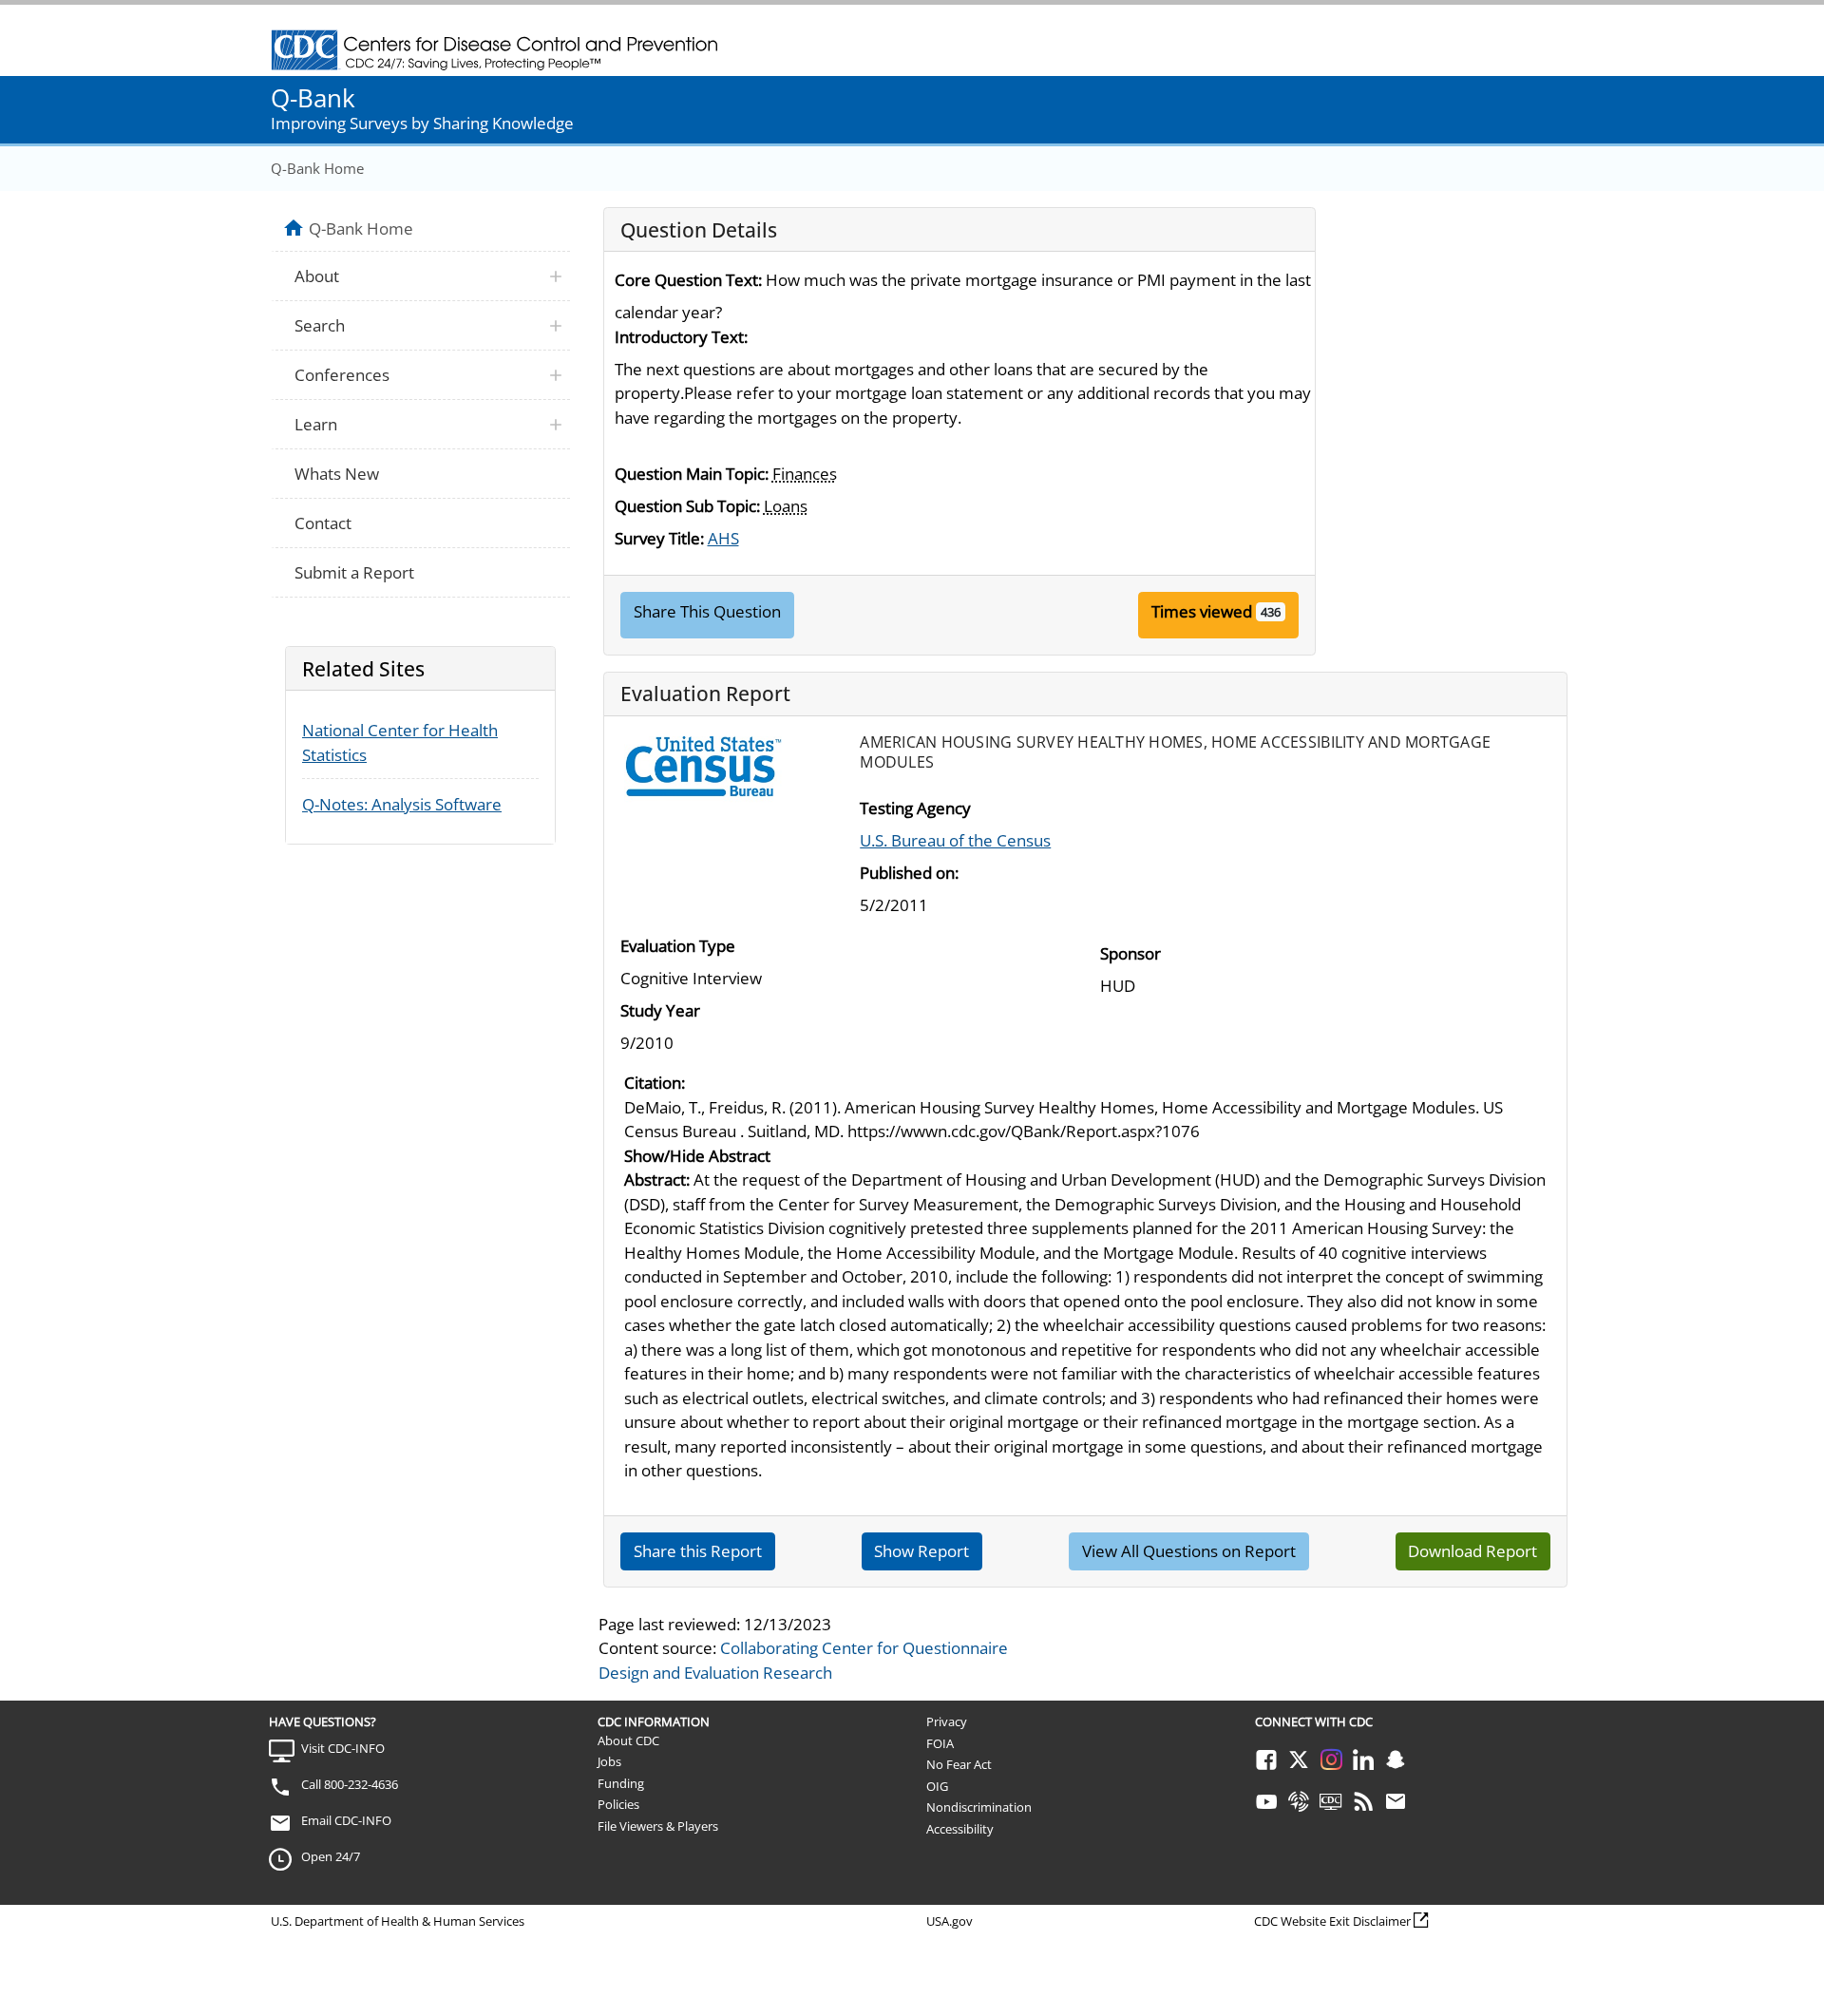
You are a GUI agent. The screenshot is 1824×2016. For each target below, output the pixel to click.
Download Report (1472, 1551)
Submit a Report (354, 572)
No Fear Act (959, 1764)
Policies (618, 1804)
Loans (786, 506)
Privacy (947, 1721)
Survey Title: (659, 538)
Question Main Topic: (692, 474)
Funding (621, 1783)
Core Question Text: (688, 280)
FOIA (940, 1743)
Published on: (909, 873)
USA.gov (950, 1921)
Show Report (921, 1551)
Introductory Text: (681, 337)
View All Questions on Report (1189, 1551)
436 (1271, 612)
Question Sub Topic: (687, 506)
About (317, 276)
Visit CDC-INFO (343, 1748)
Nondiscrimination (979, 1807)
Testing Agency (915, 808)
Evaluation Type (678, 946)
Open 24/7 (331, 1856)
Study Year (660, 1010)
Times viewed (1202, 611)
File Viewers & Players (658, 1826)
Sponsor (1130, 953)
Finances (805, 474)
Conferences (342, 375)
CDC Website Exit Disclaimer (1332, 1921)
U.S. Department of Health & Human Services (398, 1921)
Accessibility (960, 1829)
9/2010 (647, 1043)
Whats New (337, 474)
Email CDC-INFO (346, 1820)
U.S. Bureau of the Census (955, 840)
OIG (937, 1786)
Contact (323, 523)
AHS (723, 538)
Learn (316, 424)
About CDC (628, 1740)
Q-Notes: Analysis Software (402, 804)
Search (320, 325)
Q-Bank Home (317, 168)
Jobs (609, 1761)
